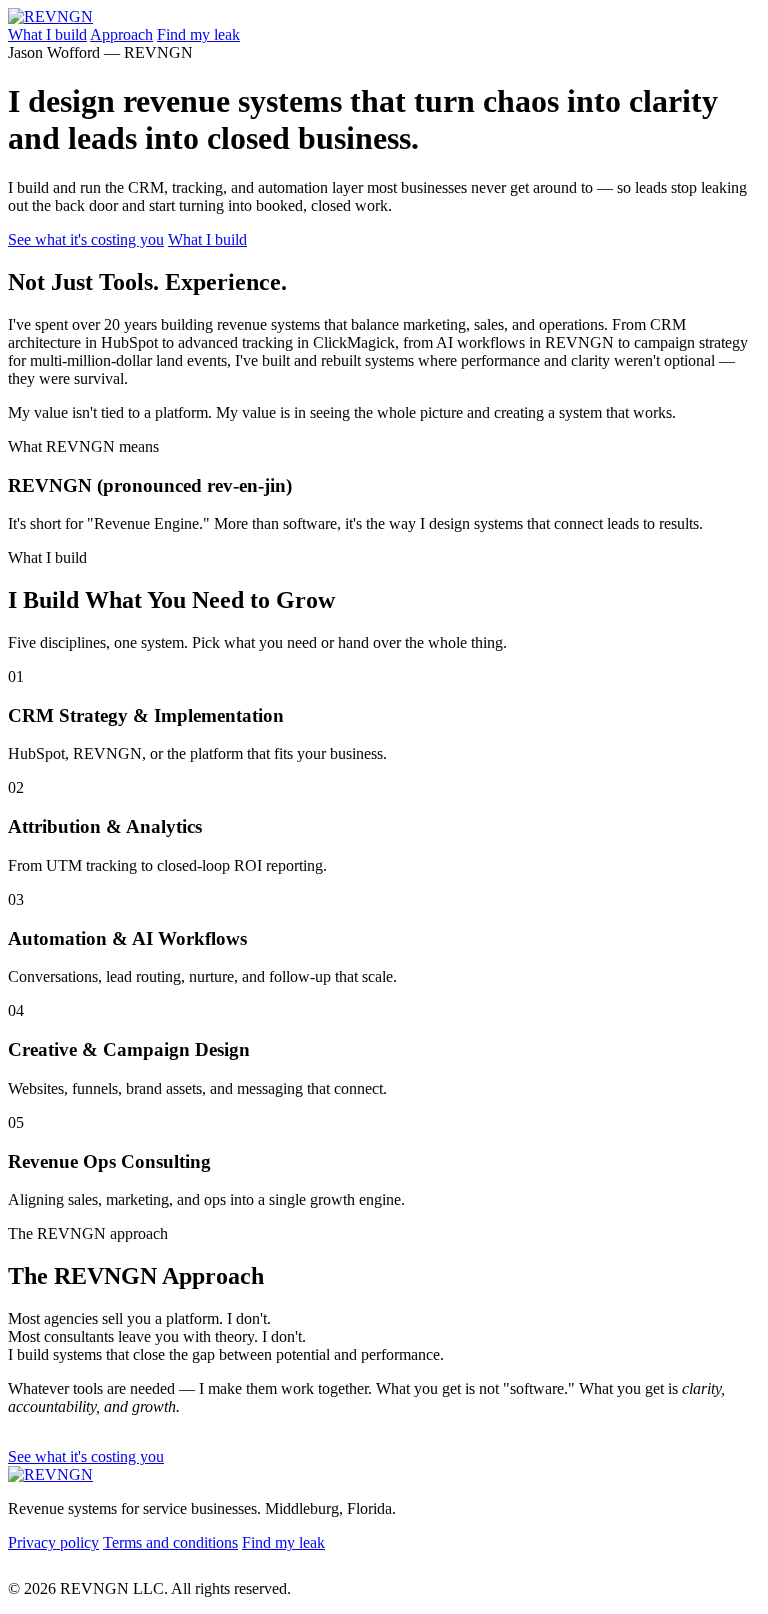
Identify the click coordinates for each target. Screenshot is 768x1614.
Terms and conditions (170, 1542)
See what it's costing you (86, 239)
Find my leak (198, 34)
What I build (47, 34)
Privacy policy (53, 1542)
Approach (121, 34)
